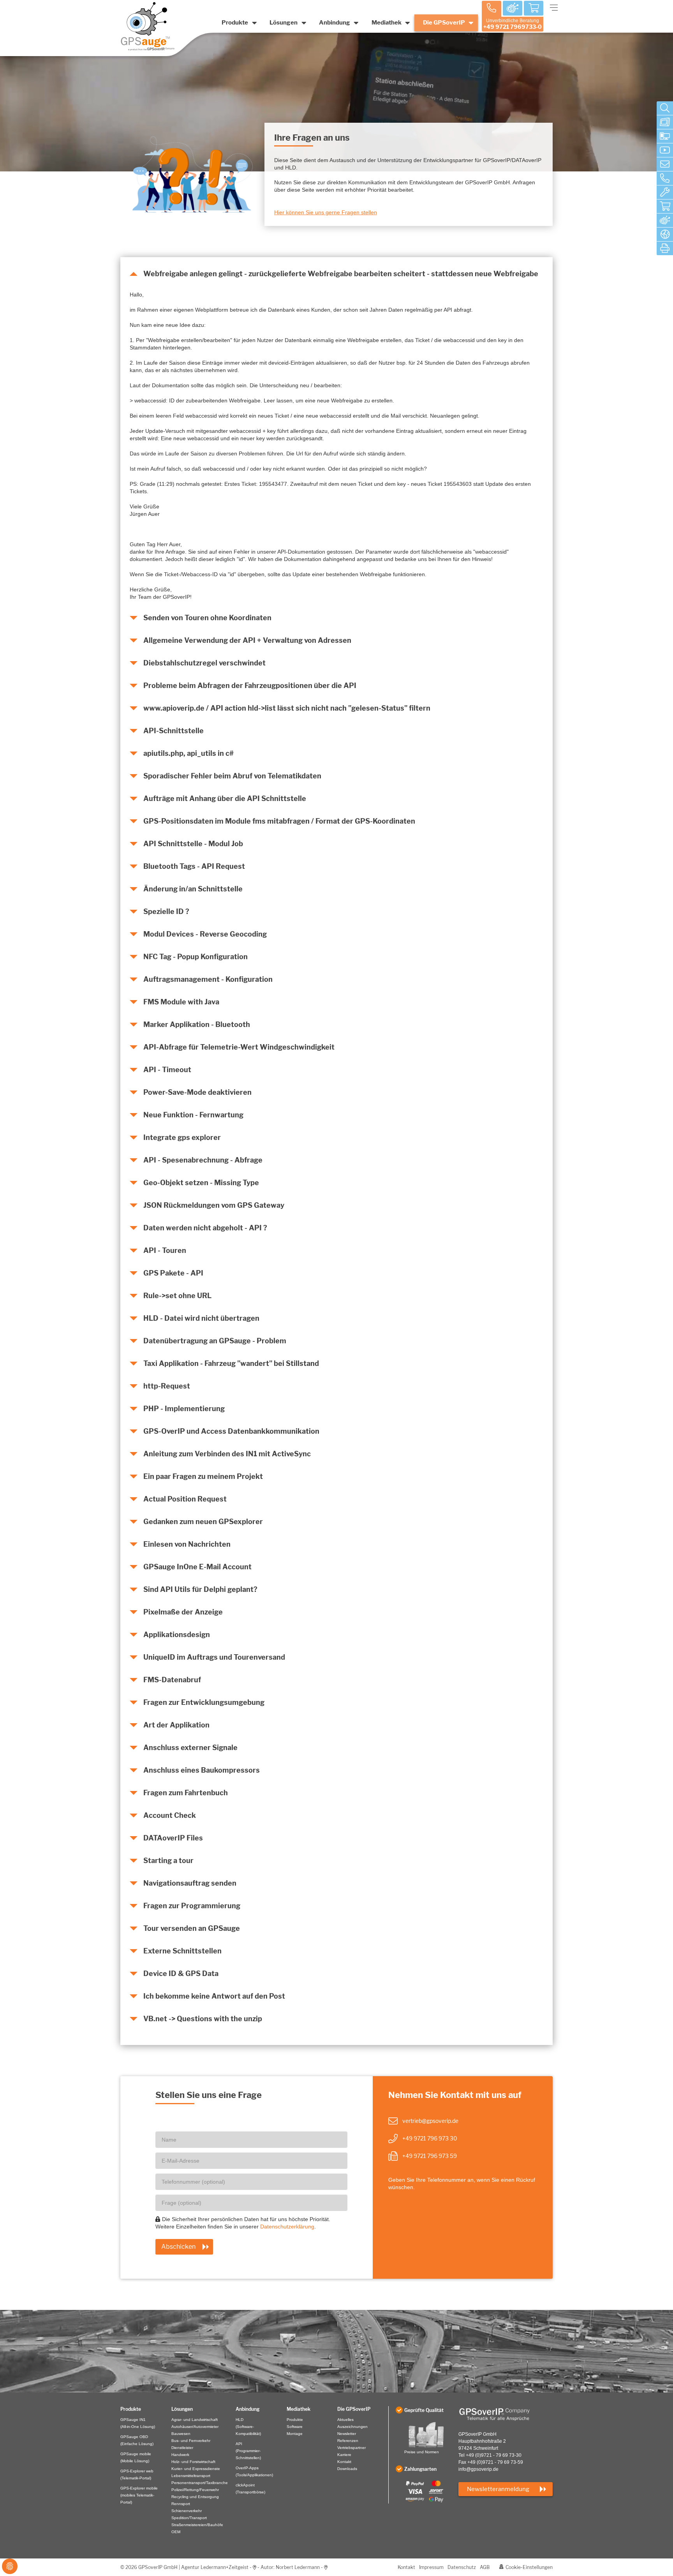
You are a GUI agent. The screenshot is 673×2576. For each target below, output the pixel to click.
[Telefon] (665, 178)
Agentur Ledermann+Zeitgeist (215, 2567)
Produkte (235, 23)
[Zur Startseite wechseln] (506, 2414)
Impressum (431, 2567)
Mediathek (387, 23)
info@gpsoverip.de (478, 2469)
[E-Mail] (665, 164)
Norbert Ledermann (298, 2567)
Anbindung (335, 23)
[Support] (665, 192)
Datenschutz (462, 2567)
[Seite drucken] (665, 249)
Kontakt (406, 2567)
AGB (485, 2567)
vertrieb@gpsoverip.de (430, 2121)
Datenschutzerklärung (287, 2227)
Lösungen (284, 23)
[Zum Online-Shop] (665, 206)
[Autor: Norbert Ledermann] (326, 2567)
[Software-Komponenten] (665, 136)
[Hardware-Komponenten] (665, 122)
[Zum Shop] (534, 9)
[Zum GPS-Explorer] (665, 221)
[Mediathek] (665, 150)
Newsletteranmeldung (498, 2489)
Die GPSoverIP (444, 23)
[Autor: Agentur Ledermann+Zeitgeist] (255, 2567)
